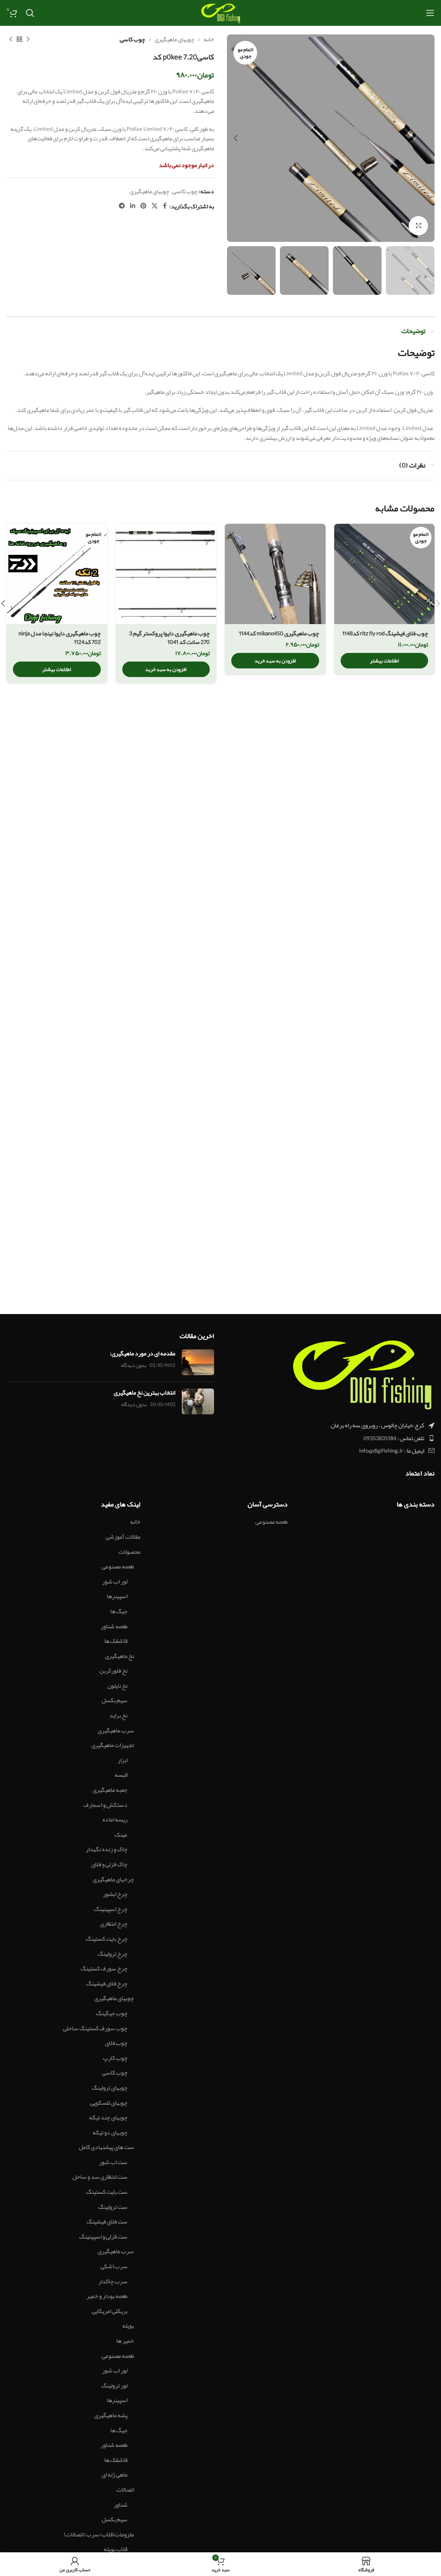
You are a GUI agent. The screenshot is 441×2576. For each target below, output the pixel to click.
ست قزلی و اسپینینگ (103, 2237)
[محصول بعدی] (11, 39)
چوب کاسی (132, 39)
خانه (209, 39)
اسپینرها (117, 1596)
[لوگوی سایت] (221, 15)
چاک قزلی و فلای (109, 1865)
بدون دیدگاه (134, 1365)
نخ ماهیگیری (120, 1656)
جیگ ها (119, 1611)
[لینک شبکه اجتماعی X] (155, 206)
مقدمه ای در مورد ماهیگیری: (143, 1353)
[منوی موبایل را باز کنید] (430, 13)
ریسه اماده (115, 1820)
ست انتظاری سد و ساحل (100, 2177)
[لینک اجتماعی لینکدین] (133, 206)
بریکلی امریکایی (110, 2311)
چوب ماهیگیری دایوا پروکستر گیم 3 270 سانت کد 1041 (169, 637)
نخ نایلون (117, 1686)
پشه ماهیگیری (111, 2415)
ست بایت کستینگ (107, 2192)
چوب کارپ (115, 2058)
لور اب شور (115, 1582)
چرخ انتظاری (114, 1924)
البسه (121, 1775)
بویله (128, 2326)
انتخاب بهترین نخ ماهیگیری (144, 1392)
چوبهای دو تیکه (110, 2133)
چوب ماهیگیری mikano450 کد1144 (279, 633)
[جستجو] (30, 13)
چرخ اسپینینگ (111, 1909)
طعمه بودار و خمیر (107, 2296)
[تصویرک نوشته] (198, 1362)
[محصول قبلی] (28, 39)
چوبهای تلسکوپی (109, 2103)
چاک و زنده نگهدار (107, 1849)
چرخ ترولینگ (113, 1954)
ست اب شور (113, 2162)
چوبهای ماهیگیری (174, 39)
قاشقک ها (116, 1641)
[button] (275, 661)
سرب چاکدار (113, 2282)
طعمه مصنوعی (272, 1522)
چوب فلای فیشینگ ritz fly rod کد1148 (385, 633)
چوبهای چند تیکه (108, 2118)
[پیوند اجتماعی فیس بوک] (165, 206)
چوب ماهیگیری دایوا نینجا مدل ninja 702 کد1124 (60, 637)
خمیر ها (125, 2341)
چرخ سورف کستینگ (104, 1969)
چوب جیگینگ (112, 2013)
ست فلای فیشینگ (107, 2222)
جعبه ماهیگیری (110, 1790)
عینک (121, 1835)
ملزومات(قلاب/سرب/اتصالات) (99, 2535)
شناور (121, 2505)
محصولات (129, 1552)
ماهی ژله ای (115, 2475)
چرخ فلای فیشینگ (107, 1984)
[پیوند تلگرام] (122, 206)
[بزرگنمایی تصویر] (418, 226)
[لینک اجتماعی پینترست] (143, 206)
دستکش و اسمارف (106, 1805)
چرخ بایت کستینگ (107, 1939)
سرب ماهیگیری (116, 1731)
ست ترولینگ (113, 2207)
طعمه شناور (114, 1627)
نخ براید (118, 1716)
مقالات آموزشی (123, 1537)
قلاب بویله (116, 2549)
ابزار (123, 1760)
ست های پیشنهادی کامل (106, 2147)
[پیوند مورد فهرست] (331, 1438)
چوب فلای (116, 2043)
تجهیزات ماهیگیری (113, 1745)
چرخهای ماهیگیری (113, 1880)
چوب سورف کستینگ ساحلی (95, 2029)
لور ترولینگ (114, 2386)
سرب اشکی (114, 2267)
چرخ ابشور (115, 1894)
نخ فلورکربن (113, 1671)
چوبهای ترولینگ (110, 2088)
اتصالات (125, 2490)
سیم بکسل (115, 1701)
